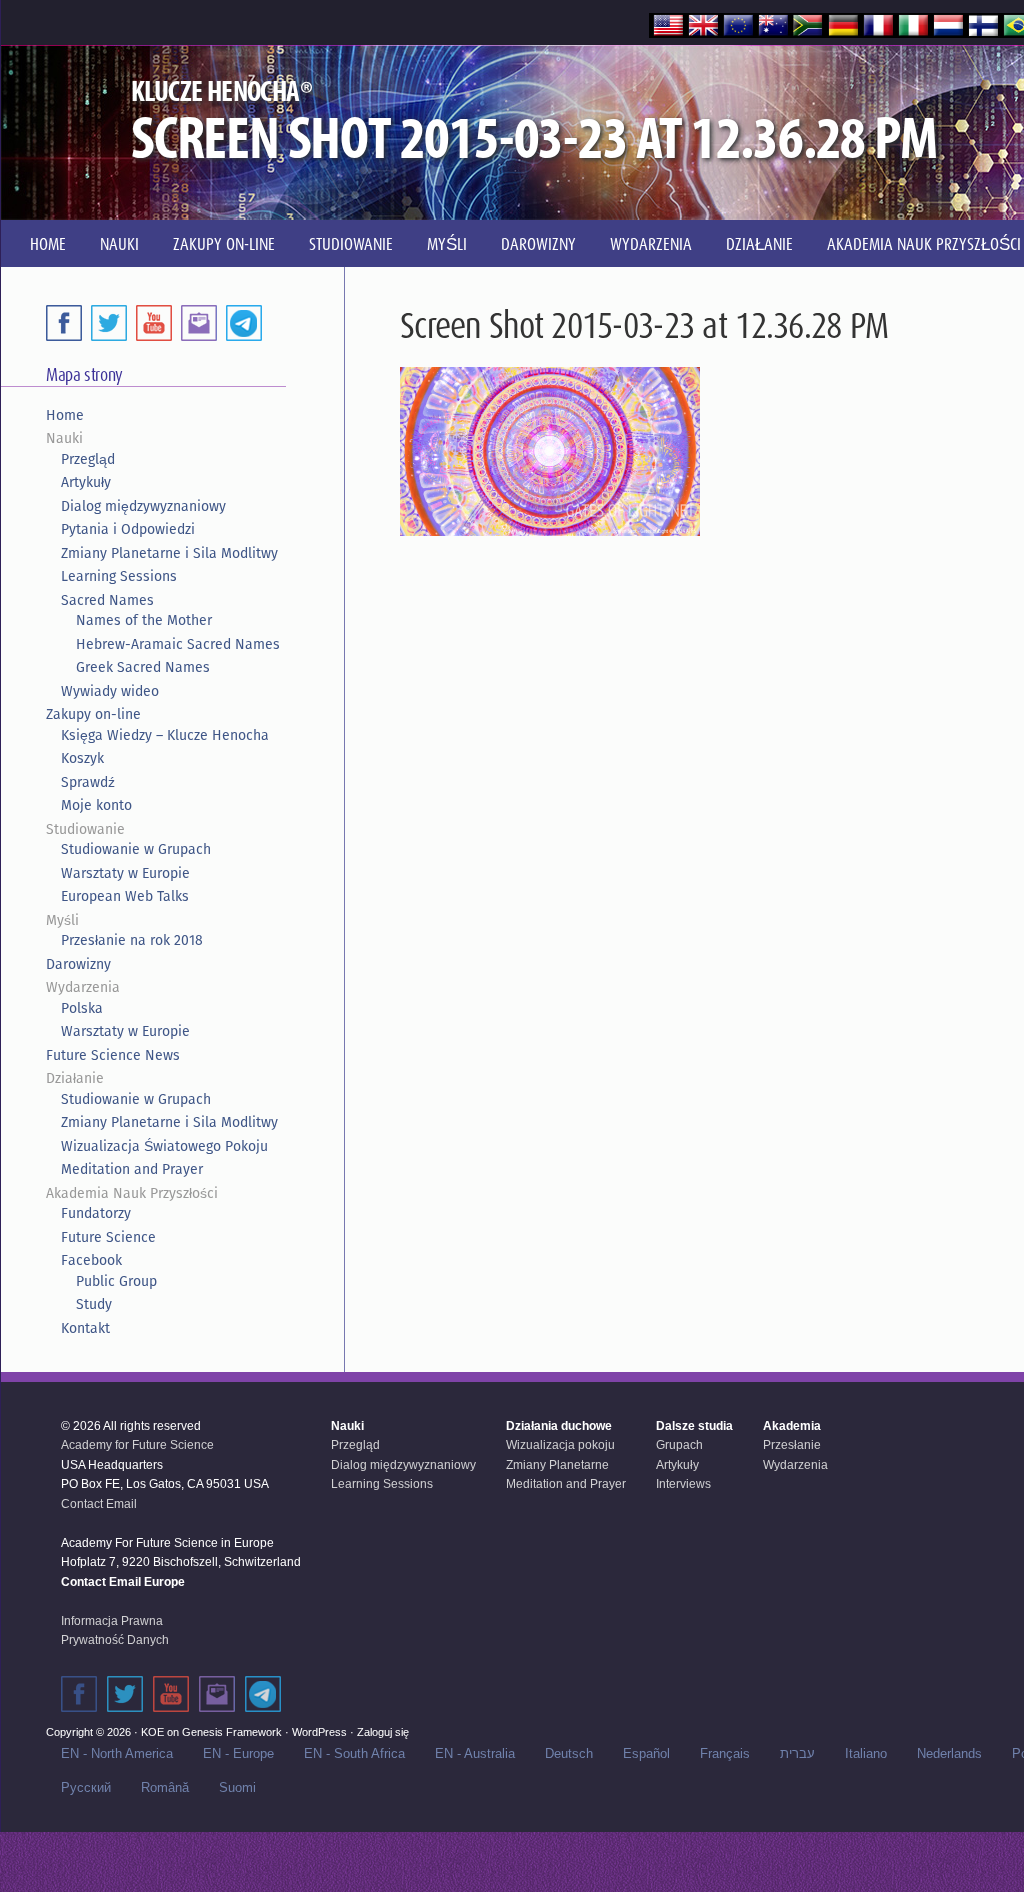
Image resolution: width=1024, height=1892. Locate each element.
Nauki (64, 438)
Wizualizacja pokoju (560, 1445)
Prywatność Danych (115, 1640)
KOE (152, 1732)
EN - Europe (238, 1753)
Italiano (866, 1753)
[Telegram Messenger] (244, 323)
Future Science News (113, 1055)
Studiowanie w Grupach (136, 849)
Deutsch (569, 1753)
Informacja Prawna (112, 1621)
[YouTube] (154, 323)
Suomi (237, 1787)
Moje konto (96, 805)
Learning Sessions (119, 576)
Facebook (91, 1260)
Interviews (683, 1484)
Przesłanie (792, 1445)
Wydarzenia (83, 987)
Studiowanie (85, 829)
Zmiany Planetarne (557, 1465)
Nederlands (949, 1753)
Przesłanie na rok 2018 (132, 940)
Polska (82, 1008)
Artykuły (86, 482)
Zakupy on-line (93, 714)
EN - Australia (475, 1753)
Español (646, 1753)
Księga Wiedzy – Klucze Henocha (165, 735)
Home (65, 415)
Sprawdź (88, 782)
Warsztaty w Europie (125, 873)
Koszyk (82, 758)
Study (94, 1304)
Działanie (75, 1078)
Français (725, 1753)
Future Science (108, 1237)
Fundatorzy (96, 1213)
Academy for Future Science (137, 1445)
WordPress (319, 1732)
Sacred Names (107, 600)
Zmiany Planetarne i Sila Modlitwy (169, 553)
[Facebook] (64, 323)
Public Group (116, 1281)
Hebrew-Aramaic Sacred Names (178, 644)
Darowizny (78, 964)
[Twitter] (109, 323)
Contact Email (99, 1504)
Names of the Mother (144, 620)
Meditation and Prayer (132, 1169)
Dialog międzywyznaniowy (143, 506)
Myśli (62, 920)
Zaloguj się (383, 1732)
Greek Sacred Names (143, 667)
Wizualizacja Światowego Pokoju (164, 1146)
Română (165, 1787)
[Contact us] (199, 323)
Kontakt (85, 1328)
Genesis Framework (232, 1732)
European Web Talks (125, 896)
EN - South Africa (354, 1753)
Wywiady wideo (110, 691)
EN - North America (117, 1753)
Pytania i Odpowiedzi (128, 529)
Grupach (679, 1445)
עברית (797, 1753)
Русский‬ (86, 1787)
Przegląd (88, 459)
